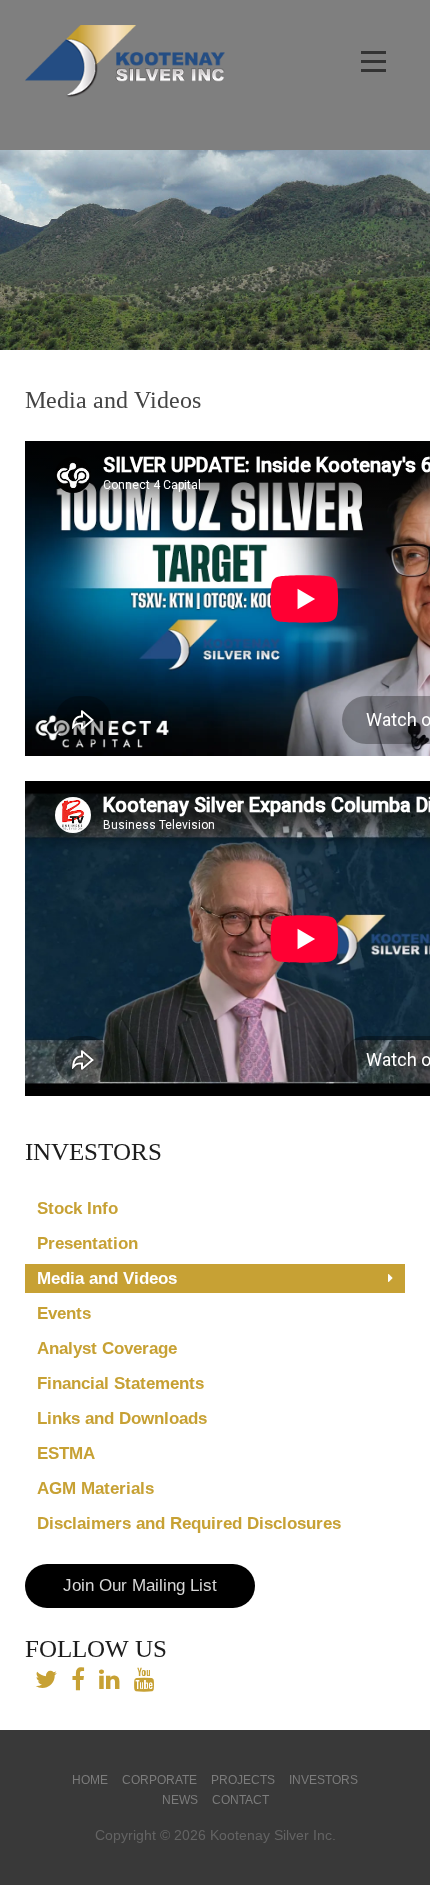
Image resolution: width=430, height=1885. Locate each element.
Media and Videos (107, 1278)
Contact (240, 1800)
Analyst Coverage (107, 1348)
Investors (323, 1780)
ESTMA (66, 1453)
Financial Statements (120, 1383)
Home (90, 1780)
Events (64, 1313)
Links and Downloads (122, 1418)
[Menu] (375, 63)
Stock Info (77, 1208)
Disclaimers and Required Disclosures (189, 1523)
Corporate (159, 1780)
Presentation (87, 1243)
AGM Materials (95, 1488)
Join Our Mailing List (140, 1585)
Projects (243, 1780)
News (180, 1800)
